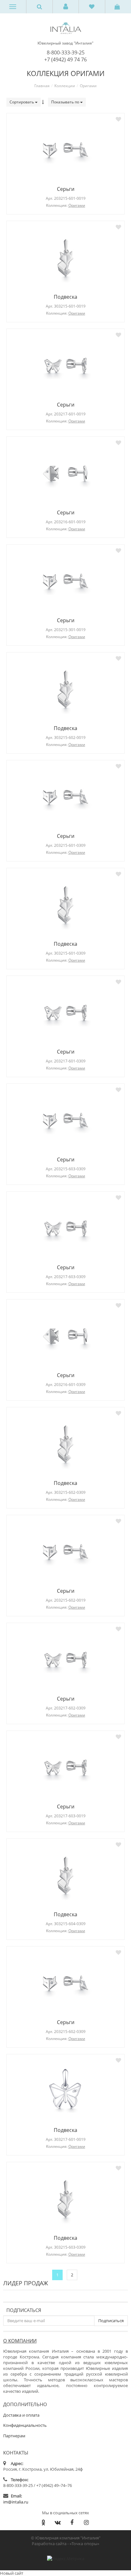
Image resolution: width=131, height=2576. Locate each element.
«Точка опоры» (84, 2544)
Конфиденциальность (25, 2425)
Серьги (66, 189)
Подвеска (65, 297)
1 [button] (57, 2275)
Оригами (77, 205)
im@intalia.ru (16, 2502)
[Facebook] (72, 2522)
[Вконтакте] (58, 2522)
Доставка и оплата (21, 2415)
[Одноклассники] (43, 2522)
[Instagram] (86, 2522)
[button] (66, 7)
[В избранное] (118, 119)
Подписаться (24, 2310)
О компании (20, 2341)
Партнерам (14, 2436)
